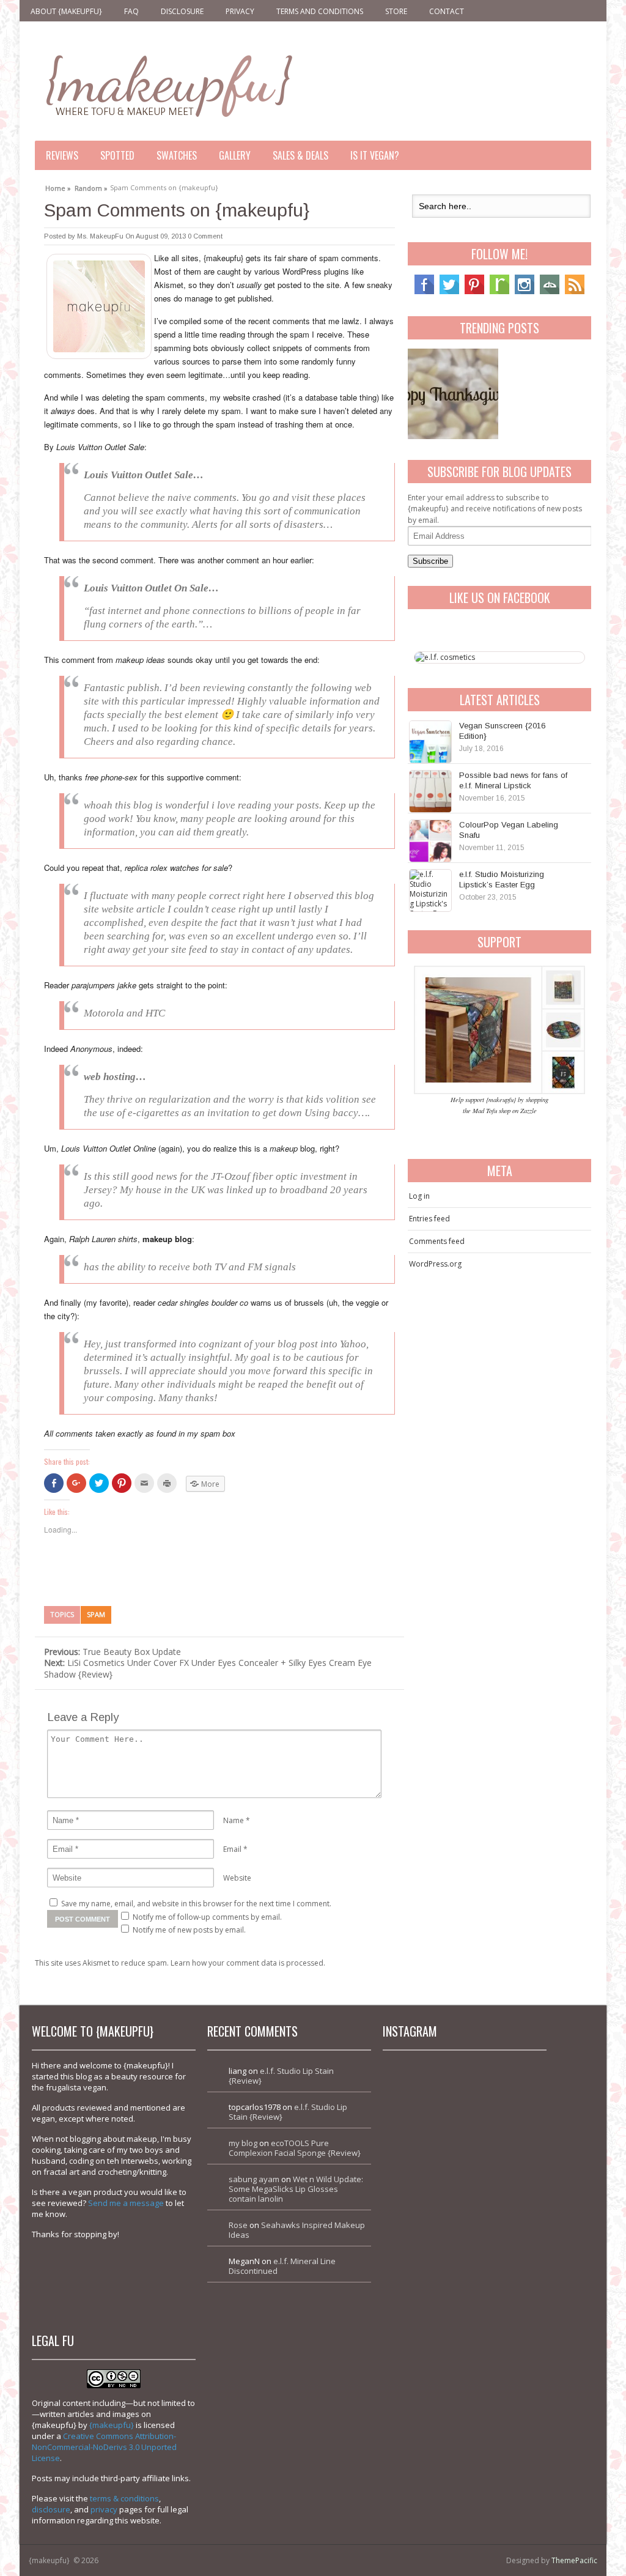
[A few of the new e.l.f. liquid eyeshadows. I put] (504, 2102)
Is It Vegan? (375, 155)
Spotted (117, 155)
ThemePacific (574, 2560)
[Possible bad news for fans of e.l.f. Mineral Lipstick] (430, 791)
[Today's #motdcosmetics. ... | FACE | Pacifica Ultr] (425, 2181)
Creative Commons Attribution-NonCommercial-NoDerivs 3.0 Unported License (104, 2447)
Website (237, 1878)
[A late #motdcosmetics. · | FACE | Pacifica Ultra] (425, 2102)
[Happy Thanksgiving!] (453, 394)
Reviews (62, 155)
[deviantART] (550, 291)
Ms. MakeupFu (100, 236)
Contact (447, 11)
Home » (58, 187)
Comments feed (437, 1241)
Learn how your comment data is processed (247, 1963)
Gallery (235, 155)
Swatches (177, 155)
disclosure (51, 2509)
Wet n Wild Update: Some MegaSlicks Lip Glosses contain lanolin (296, 2189)
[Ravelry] (499, 291)
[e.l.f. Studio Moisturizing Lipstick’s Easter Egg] (430, 890)
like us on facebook (500, 598)
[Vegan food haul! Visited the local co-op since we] (504, 2260)
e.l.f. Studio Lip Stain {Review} (281, 2076)
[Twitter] (449, 291)
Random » (91, 187)
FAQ (131, 11)
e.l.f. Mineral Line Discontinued (282, 2266)
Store (396, 11)
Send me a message (126, 2203)
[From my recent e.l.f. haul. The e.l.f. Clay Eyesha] (425, 2260)
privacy (104, 2509)
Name (234, 1820)
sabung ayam (254, 2179)
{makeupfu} (112, 2425)
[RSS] (575, 291)
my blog (243, 2143)
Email (232, 1849)
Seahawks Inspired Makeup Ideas (297, 2230)
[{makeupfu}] (168, 84)
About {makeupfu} (66, 11)
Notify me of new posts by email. (189, 1930)
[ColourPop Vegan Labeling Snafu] (430, 841)
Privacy (240, 11)
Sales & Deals (300, 155)
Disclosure (182, 11)
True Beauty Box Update (112, 1652)
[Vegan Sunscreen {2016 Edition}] (430, 742)
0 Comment (205, 236)
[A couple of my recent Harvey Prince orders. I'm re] (504, 2181)
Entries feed (429, 1219)
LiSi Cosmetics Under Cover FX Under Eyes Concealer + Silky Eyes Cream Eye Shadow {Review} (208, 1668)
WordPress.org (435, 1264)
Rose (238, 2225)
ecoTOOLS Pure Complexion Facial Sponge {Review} (295, 2148)
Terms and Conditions (320, 11)
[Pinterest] (474, 291)
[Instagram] (525, 291)
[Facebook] (424, 291)
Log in (419, 1196)
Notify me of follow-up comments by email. (207, 1917)
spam (96, 1614)
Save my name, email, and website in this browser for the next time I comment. (196, 1904)
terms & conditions (124, 2498)
